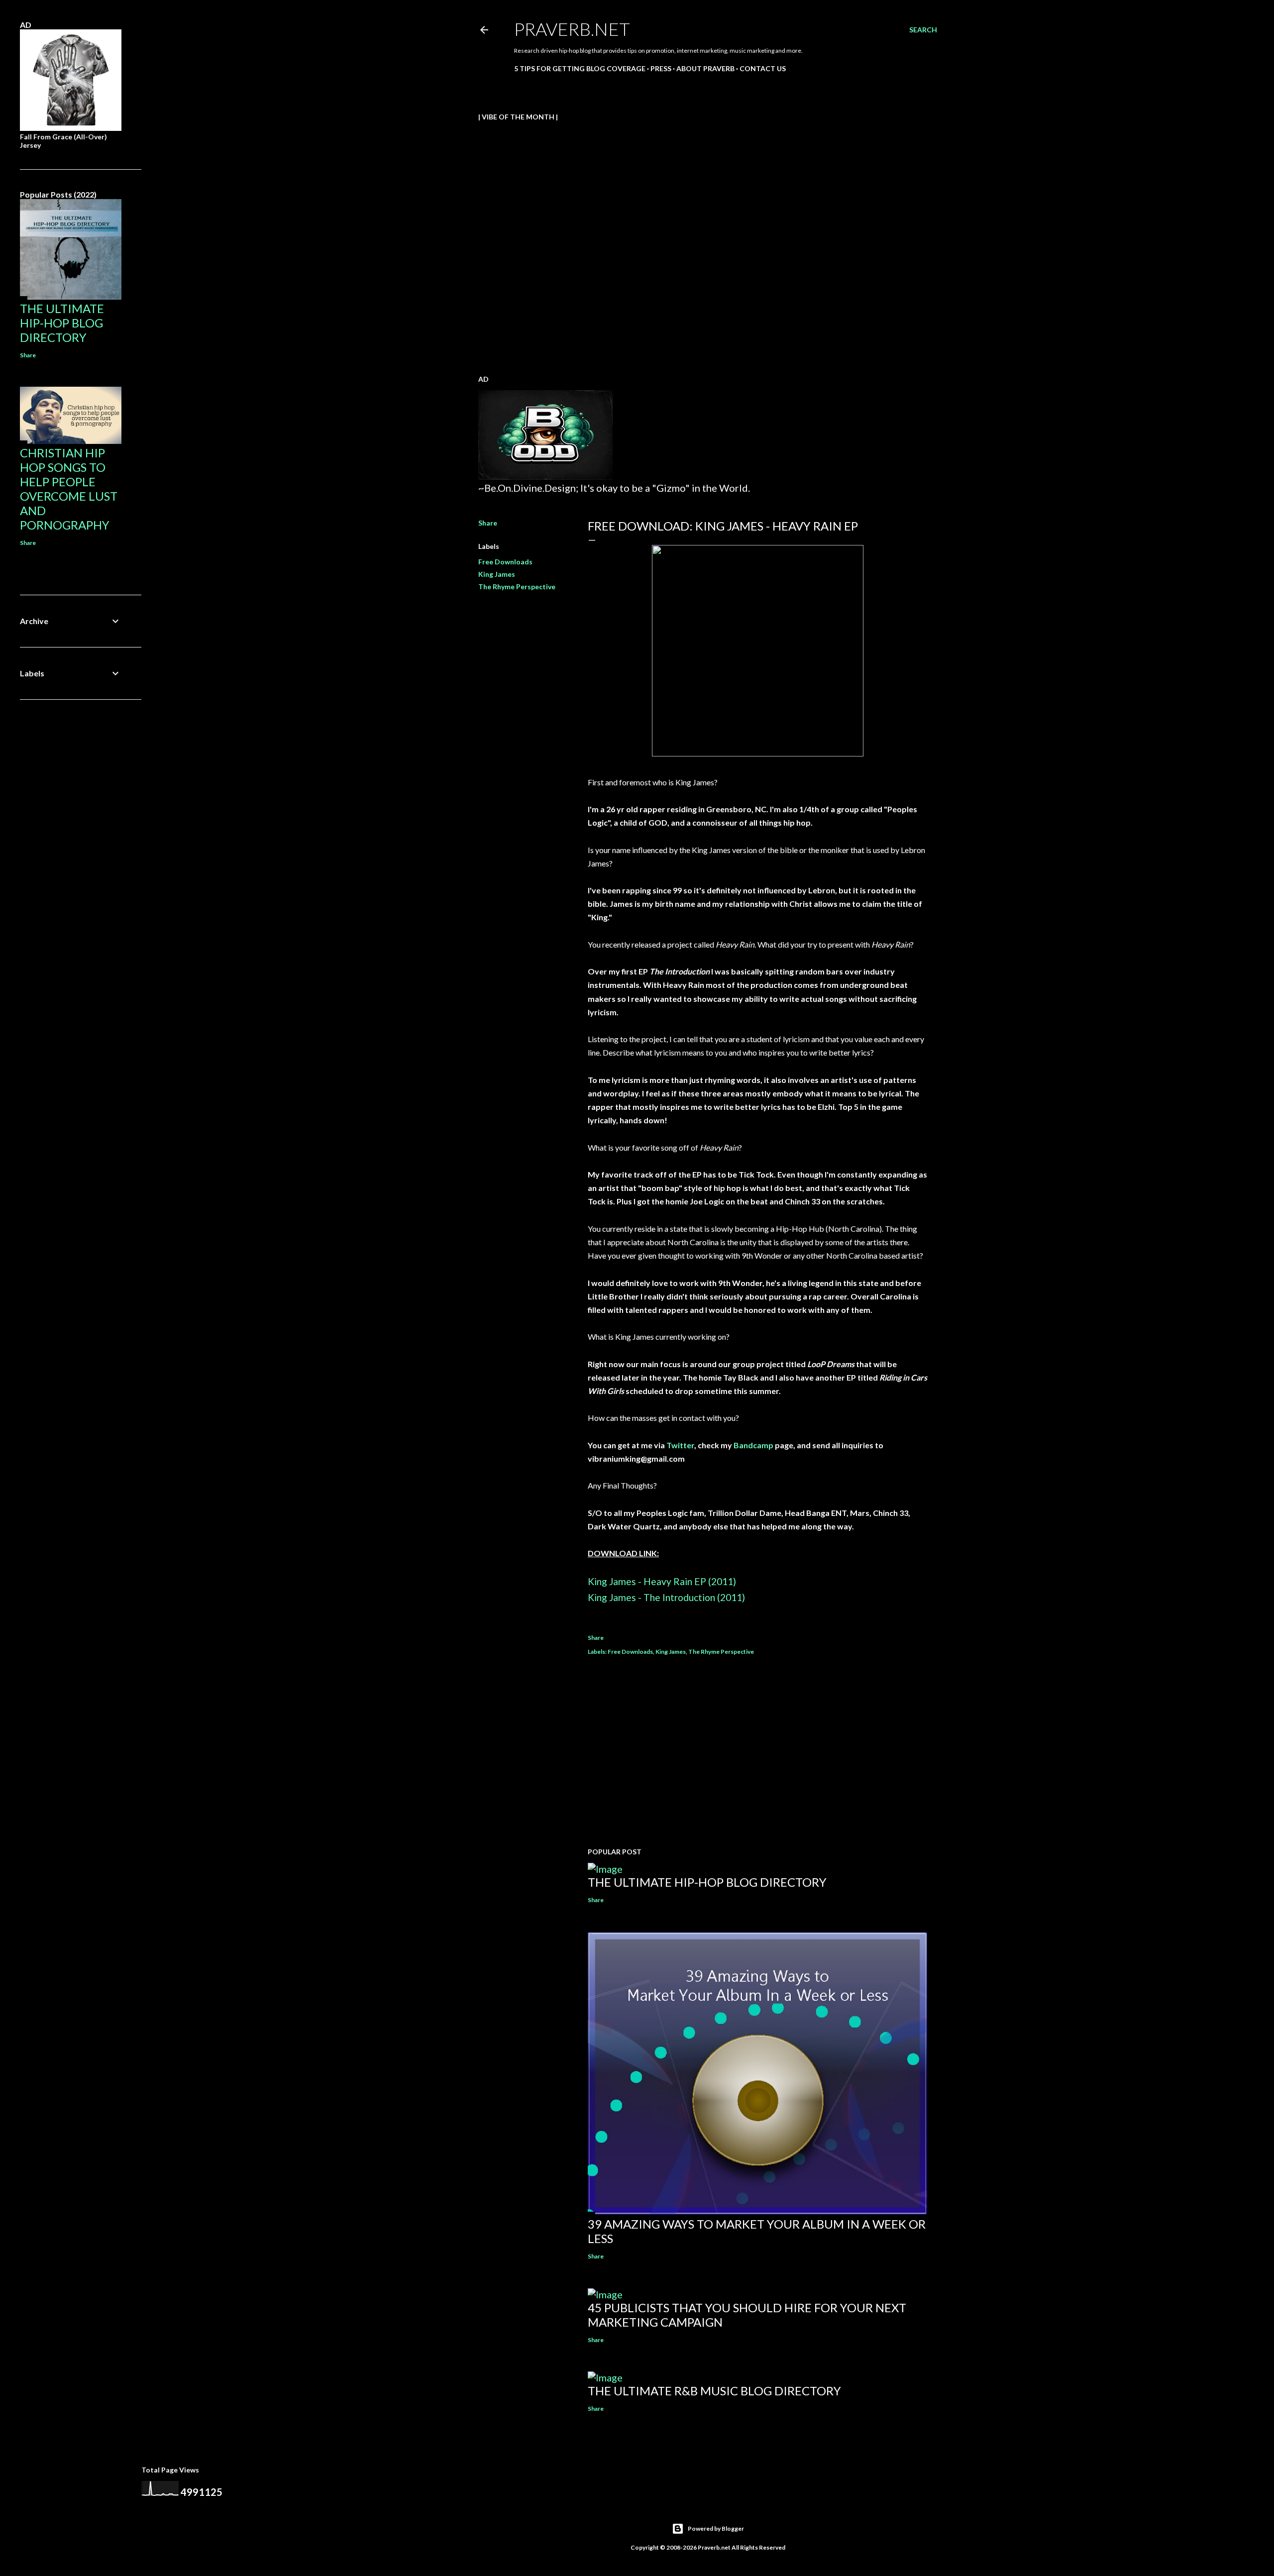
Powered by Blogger (716, 2528)
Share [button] (488, 523)
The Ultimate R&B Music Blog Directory (714, 2391)
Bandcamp (753, 1445)
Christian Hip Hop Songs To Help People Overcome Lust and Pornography (69, 489)
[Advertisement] (757, 1753)
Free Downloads (505, 562)
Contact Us (763, 68)
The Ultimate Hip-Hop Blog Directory (707, 1882)
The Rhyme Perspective (517, 587)
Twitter (680, 1445)
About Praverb (705, 68)
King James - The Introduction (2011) (666, 1597)
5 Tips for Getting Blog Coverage (580, 68)
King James (497, 574)
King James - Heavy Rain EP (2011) (662, 1581)
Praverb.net (572, 29)
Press (661, 68)
